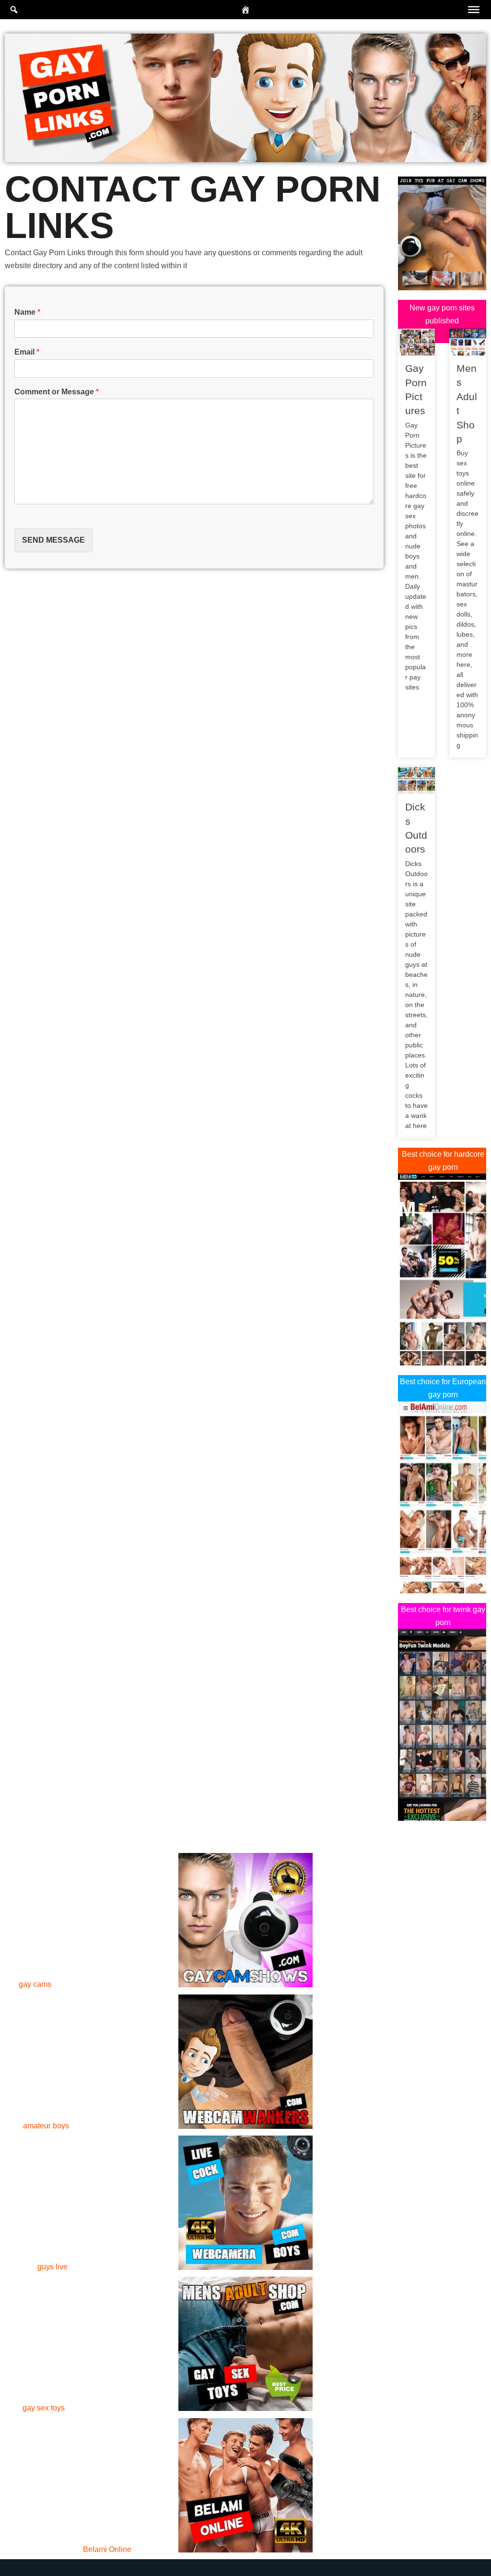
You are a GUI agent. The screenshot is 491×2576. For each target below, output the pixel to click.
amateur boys (46, 2126)
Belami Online (107, 2549)
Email (27, 352)
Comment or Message (57, 392)
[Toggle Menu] (474, 10)
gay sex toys (44, 2408)
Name (27, 312)
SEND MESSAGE (53, 540)
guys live (53, 2267)
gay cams (35, 1984)
